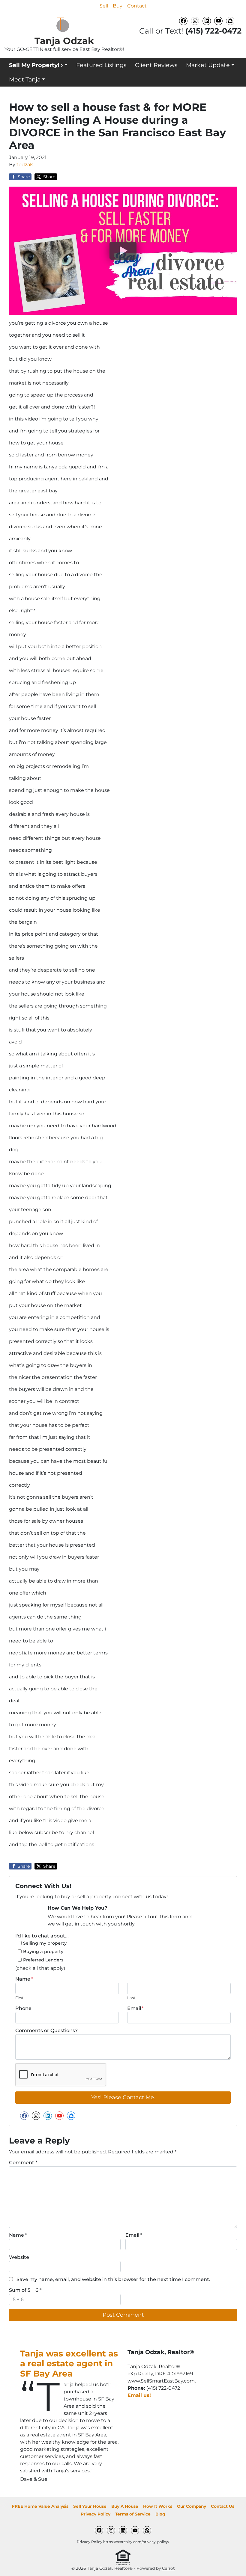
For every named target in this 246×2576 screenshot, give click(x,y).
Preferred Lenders (43, 1960)
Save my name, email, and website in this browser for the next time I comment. (113, 2279)
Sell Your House (90, 2506)
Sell (104, 6)
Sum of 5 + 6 (25, 2290)
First (19, 1998)
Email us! (139, 2395)
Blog (160, 2514)
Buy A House (125, 2506)
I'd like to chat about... (42, 1936)
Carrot (168, 2568)
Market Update (208, 65)
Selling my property (45, 1943)
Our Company (192, 2506)
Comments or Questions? (46, 2030)
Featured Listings (101, 65)
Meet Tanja (25, 79)
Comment (23, 2163)
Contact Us (223, 2506)
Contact (137, 6)
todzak (25, 165)
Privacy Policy (96, 2514)
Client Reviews (156, 65)
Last (131, 1998)
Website (19, 2257)
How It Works (158, 2506)
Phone (23, 2008)
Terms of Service (133, 2514)
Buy (118, 6)
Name (24, 1979)
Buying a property (43, 1952)
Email (135, 2008)
